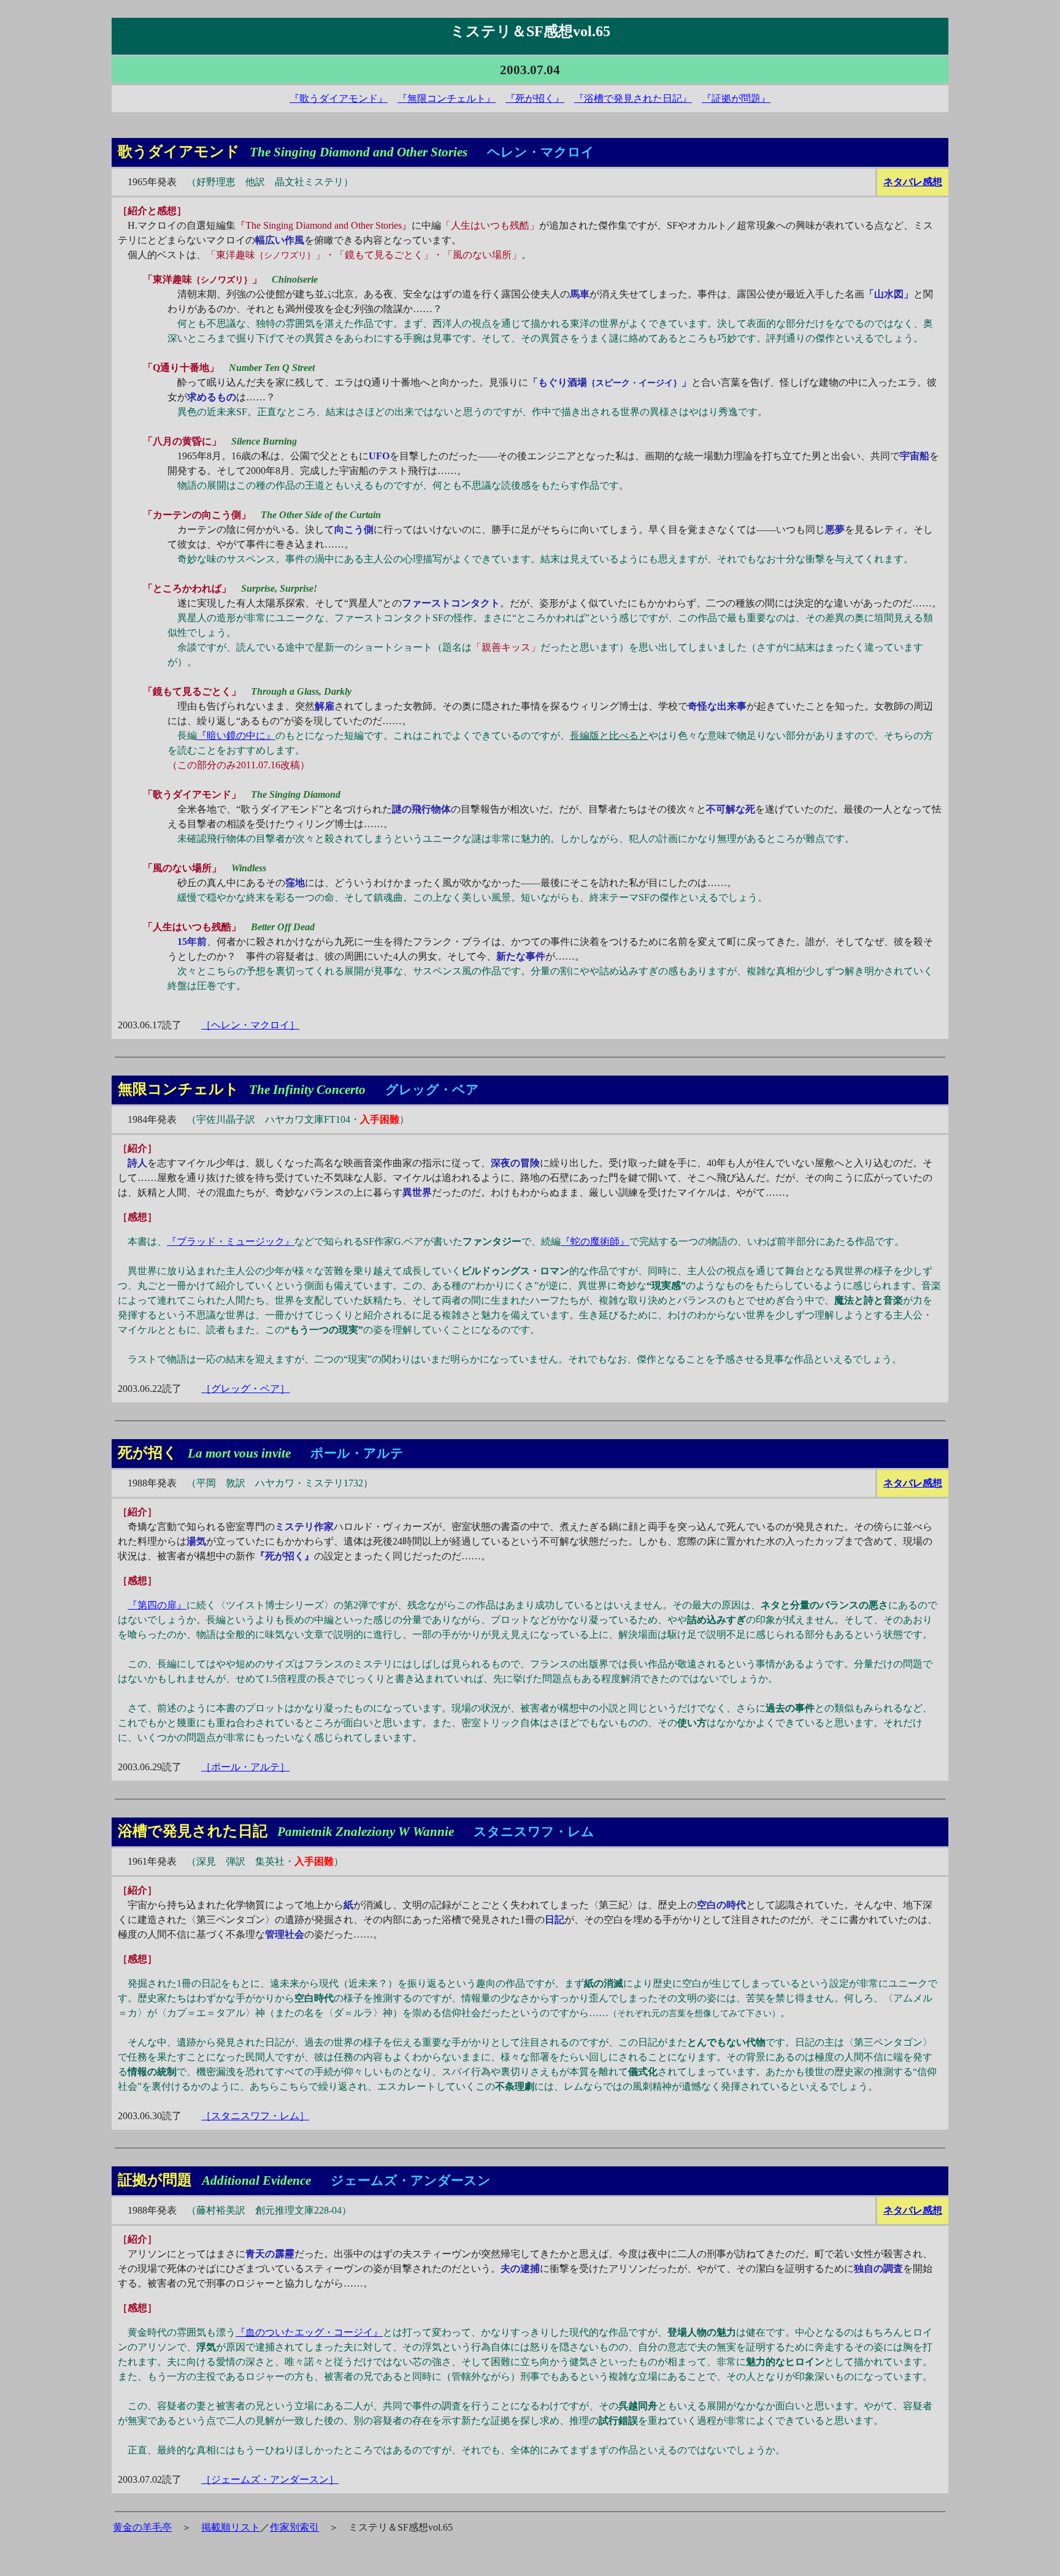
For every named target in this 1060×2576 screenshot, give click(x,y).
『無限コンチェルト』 (447, 98)
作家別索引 (294, 2527)
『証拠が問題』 (736, 98)
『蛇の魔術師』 (595, 1241)
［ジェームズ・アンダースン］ (270, 2479)
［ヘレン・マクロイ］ (250, 1025)
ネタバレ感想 (913, 182)
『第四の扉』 (157, 1605)
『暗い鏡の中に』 (236, 736)
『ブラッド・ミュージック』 (231, 1241)
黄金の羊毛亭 (142, 2527)
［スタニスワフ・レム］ (255, 2116)
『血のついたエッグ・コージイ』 (309, 2332)
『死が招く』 (535, 98)
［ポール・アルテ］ (245, 1767)
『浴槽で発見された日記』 (633, 98)
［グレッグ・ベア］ (245, 1389)
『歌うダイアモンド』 (339, 98)
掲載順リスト (231, 2527)
